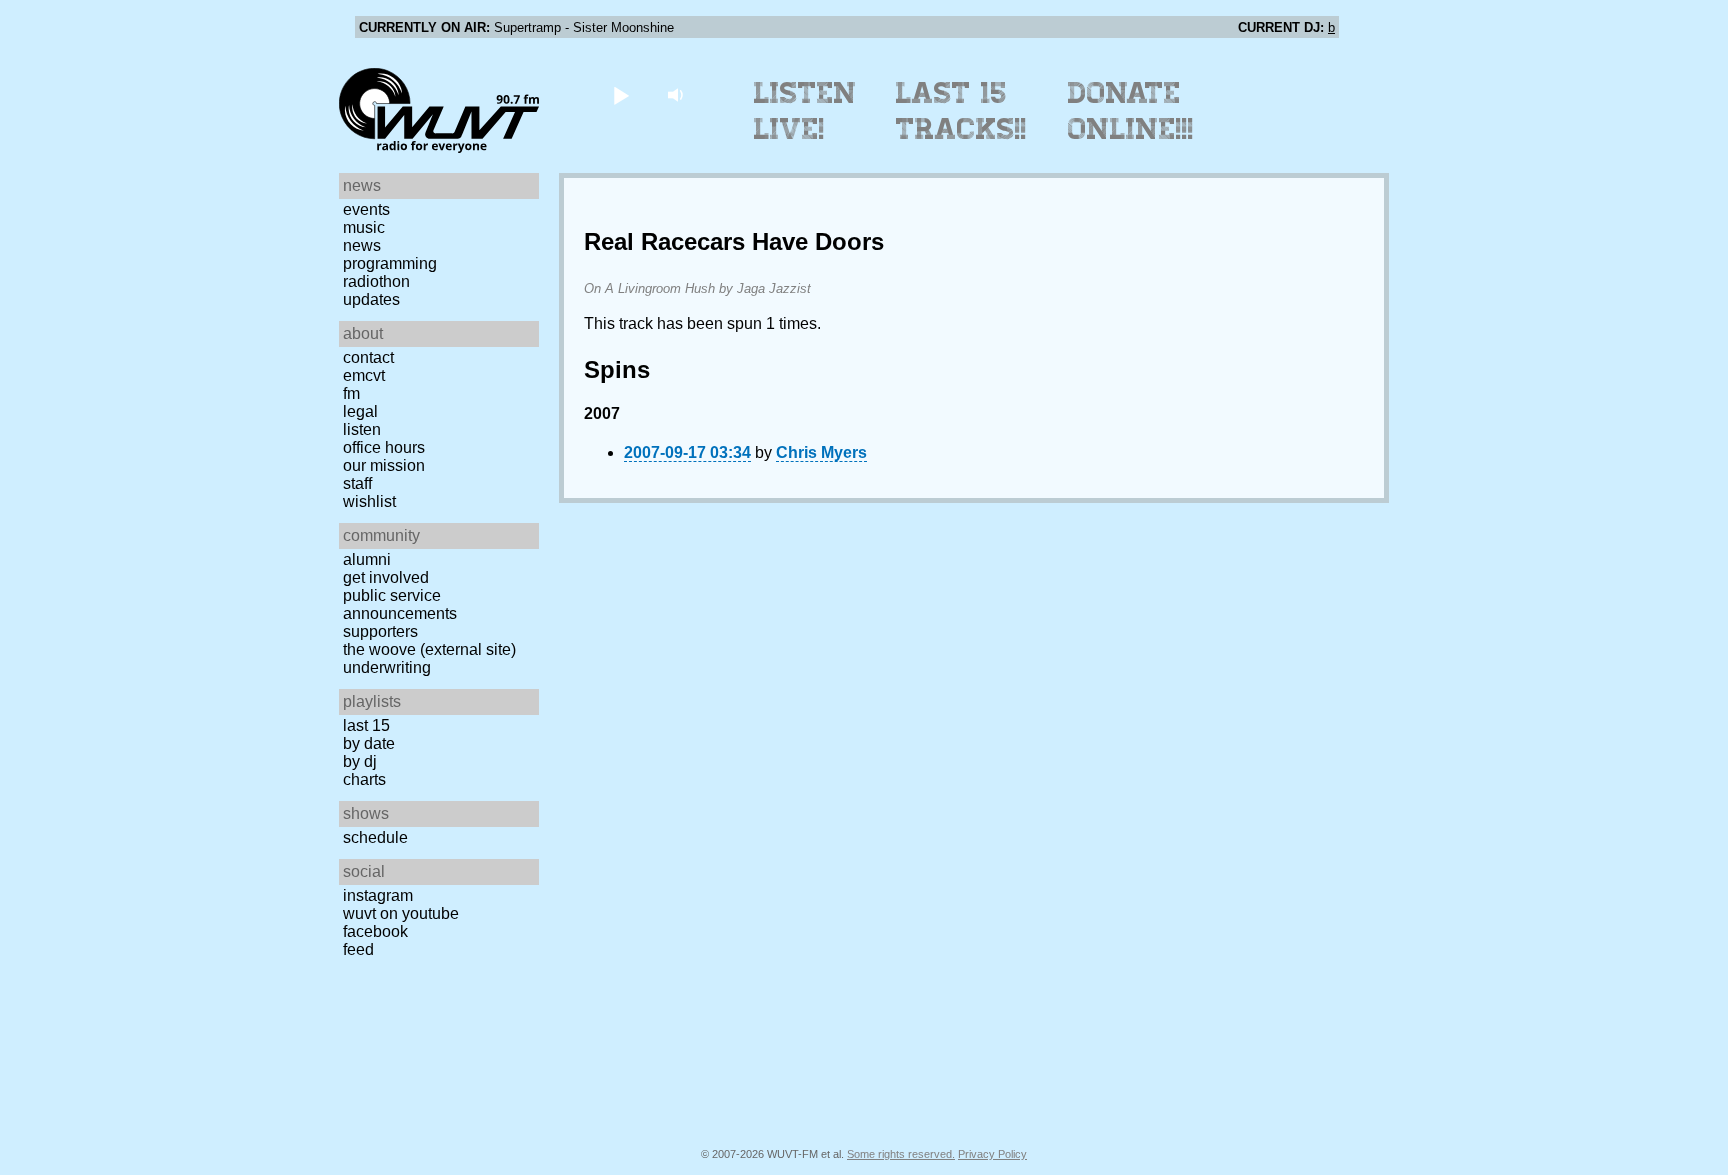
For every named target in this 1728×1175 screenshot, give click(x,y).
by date (369, 743)
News (362, 245)
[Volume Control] (677, 94)
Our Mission (384, 465)
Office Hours (384, 447)
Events (366, 209)
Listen (362, 429)
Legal (360, 411)
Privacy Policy (992, 1154)
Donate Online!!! (1131, 111)
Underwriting (387, 667)
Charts (364, 779)
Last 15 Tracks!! (961, 111)
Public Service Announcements (400, 604)
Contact (368, 357)
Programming (390, 263)
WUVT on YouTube (401, 913)
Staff (357, 483)
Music (364, 227)
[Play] (620, 94)
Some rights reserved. (901, 1154)
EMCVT (364, 375)
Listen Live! (805, 111)
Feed (358, 949)
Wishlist (369, 501)
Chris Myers (821, 452)
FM (351, 393)
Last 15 (366, 725)
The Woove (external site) (429, 649)
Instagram (378, 895)
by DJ (360, 761)
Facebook (375, 931)
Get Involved (386, 577)
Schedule (375, 837)
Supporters (380, 631)
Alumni (367, 559)
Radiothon (376, 281)
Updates (371, 299)
